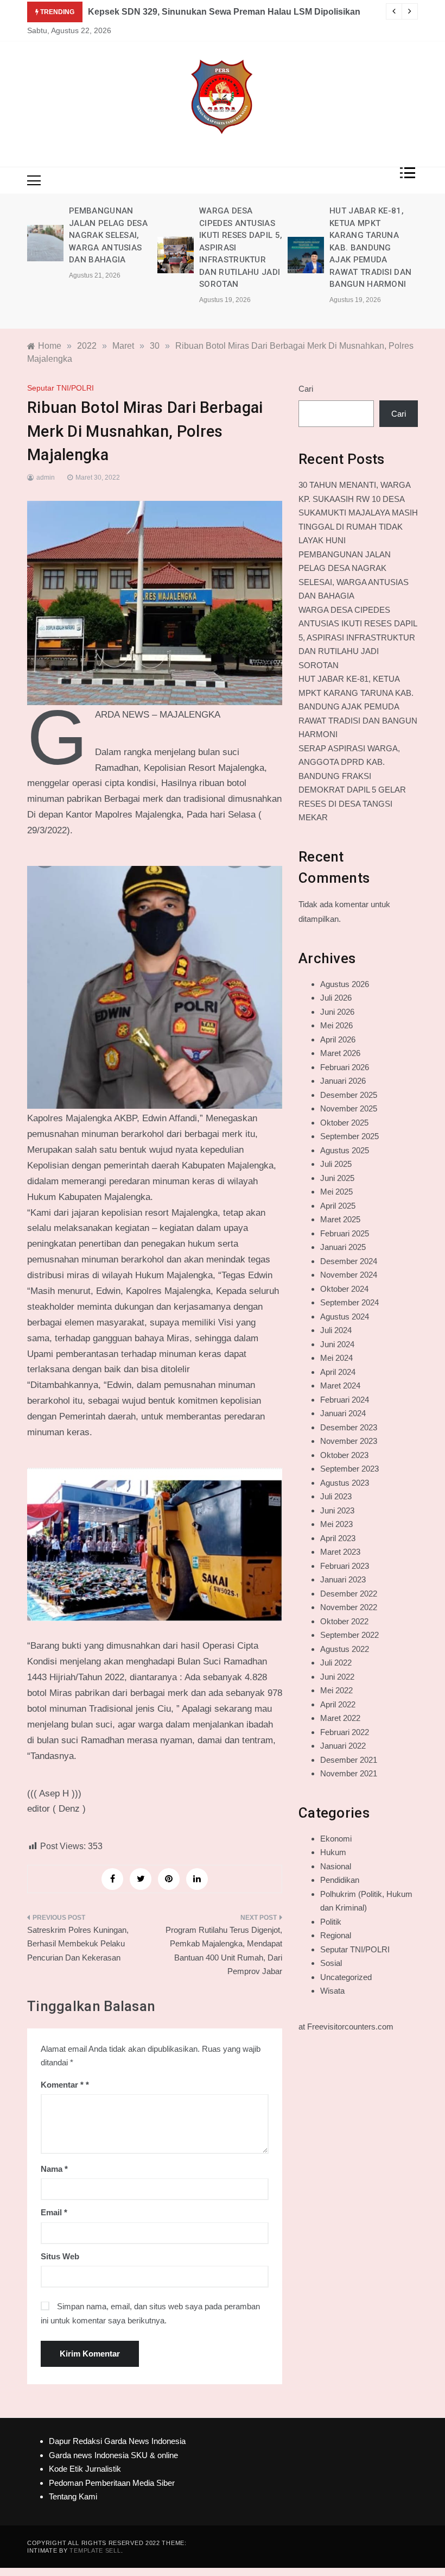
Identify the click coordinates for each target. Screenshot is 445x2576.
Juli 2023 (336, 1496)
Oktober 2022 (344, 1621)
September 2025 (349, 1136)
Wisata (332, 1991)
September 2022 (349, 1635)
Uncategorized (346, 1977)
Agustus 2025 (345, 1150)
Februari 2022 (345, 1732)
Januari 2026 (343, 1081)
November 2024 (349, 1275)
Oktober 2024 (344, 1289)
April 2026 (338, 1039)
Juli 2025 (336, 1164)
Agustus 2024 (345, 1317)
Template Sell (95, 2550)
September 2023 (349, 1469)
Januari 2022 (343, 1746)
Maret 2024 (340, 1386)
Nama (54, 2169)
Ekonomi (336, 1839)
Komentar (62, 2085)
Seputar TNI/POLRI (61, 388)
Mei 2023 (336, 1524)
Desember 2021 (349, 1760)
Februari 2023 (345, 1566)
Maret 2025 (340, 1219)
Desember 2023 (349, 1427)
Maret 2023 (340, 1552)
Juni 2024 (337, 1344)
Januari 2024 (343, 1413)
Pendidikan (340, 1880)
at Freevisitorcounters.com (346, 2027)
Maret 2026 (340, 1053)
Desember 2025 (349, 1095)
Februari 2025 (345, 1233)
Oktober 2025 (344, 1123)
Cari (306, 389)
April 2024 (338, 1372)
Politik (331, 1922)
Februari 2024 (345, 1400)
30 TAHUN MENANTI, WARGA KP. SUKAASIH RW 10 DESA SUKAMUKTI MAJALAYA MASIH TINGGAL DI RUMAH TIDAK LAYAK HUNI (358, 513)
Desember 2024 (349, 1261)
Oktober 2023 (344, 1455)
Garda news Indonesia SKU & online (113, 2455)
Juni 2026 (337, 1012)
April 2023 (338, 1538)
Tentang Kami (73, 2496)
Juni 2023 (337, 1510)
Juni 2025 (337, 1178)
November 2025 (349, 1108)
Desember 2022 (349, 1594)
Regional (336, 1935)
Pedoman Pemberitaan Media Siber (112, 2483)
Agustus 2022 (345, 1649)
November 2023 (349, 1441)
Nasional (336, 1866)
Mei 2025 (336, 1192)
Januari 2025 (343, 1247)
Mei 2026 (336, 1025)
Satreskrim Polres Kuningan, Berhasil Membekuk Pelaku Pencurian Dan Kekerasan (78, 1944)
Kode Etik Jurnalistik (85, 2469)
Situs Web (60, 2256)
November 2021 (349, 1773)
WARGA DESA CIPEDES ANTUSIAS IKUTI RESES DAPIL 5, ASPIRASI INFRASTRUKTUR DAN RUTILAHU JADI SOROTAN (358, 637)
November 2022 (349, 1607)
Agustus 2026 (345, 984)
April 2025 (338, 1206)
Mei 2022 (336, 1690)
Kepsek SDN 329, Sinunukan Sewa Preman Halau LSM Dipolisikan (224, 12)
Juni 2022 (337, 1677)
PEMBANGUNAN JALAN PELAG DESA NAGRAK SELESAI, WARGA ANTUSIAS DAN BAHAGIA (108, 235)
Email (54, 2212)
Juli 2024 (336, 1330)
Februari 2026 (345, 1067)
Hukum (333, 1852)
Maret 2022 (340, 1718)
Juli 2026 (336, 998)
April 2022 (338, 1704)
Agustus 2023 (345, 1483)
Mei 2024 (336, 1358)
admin (46, 477)
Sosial (331, 1963)
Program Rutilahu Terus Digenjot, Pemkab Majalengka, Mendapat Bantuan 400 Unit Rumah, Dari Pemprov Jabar (224, 1951)
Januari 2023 (343, 1579)
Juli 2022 (336, 1663)
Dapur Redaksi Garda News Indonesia (117, 2441)
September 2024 (349, 1302)
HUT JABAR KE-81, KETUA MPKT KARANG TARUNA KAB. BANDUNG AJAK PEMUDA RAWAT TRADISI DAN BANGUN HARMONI (370, 247)
